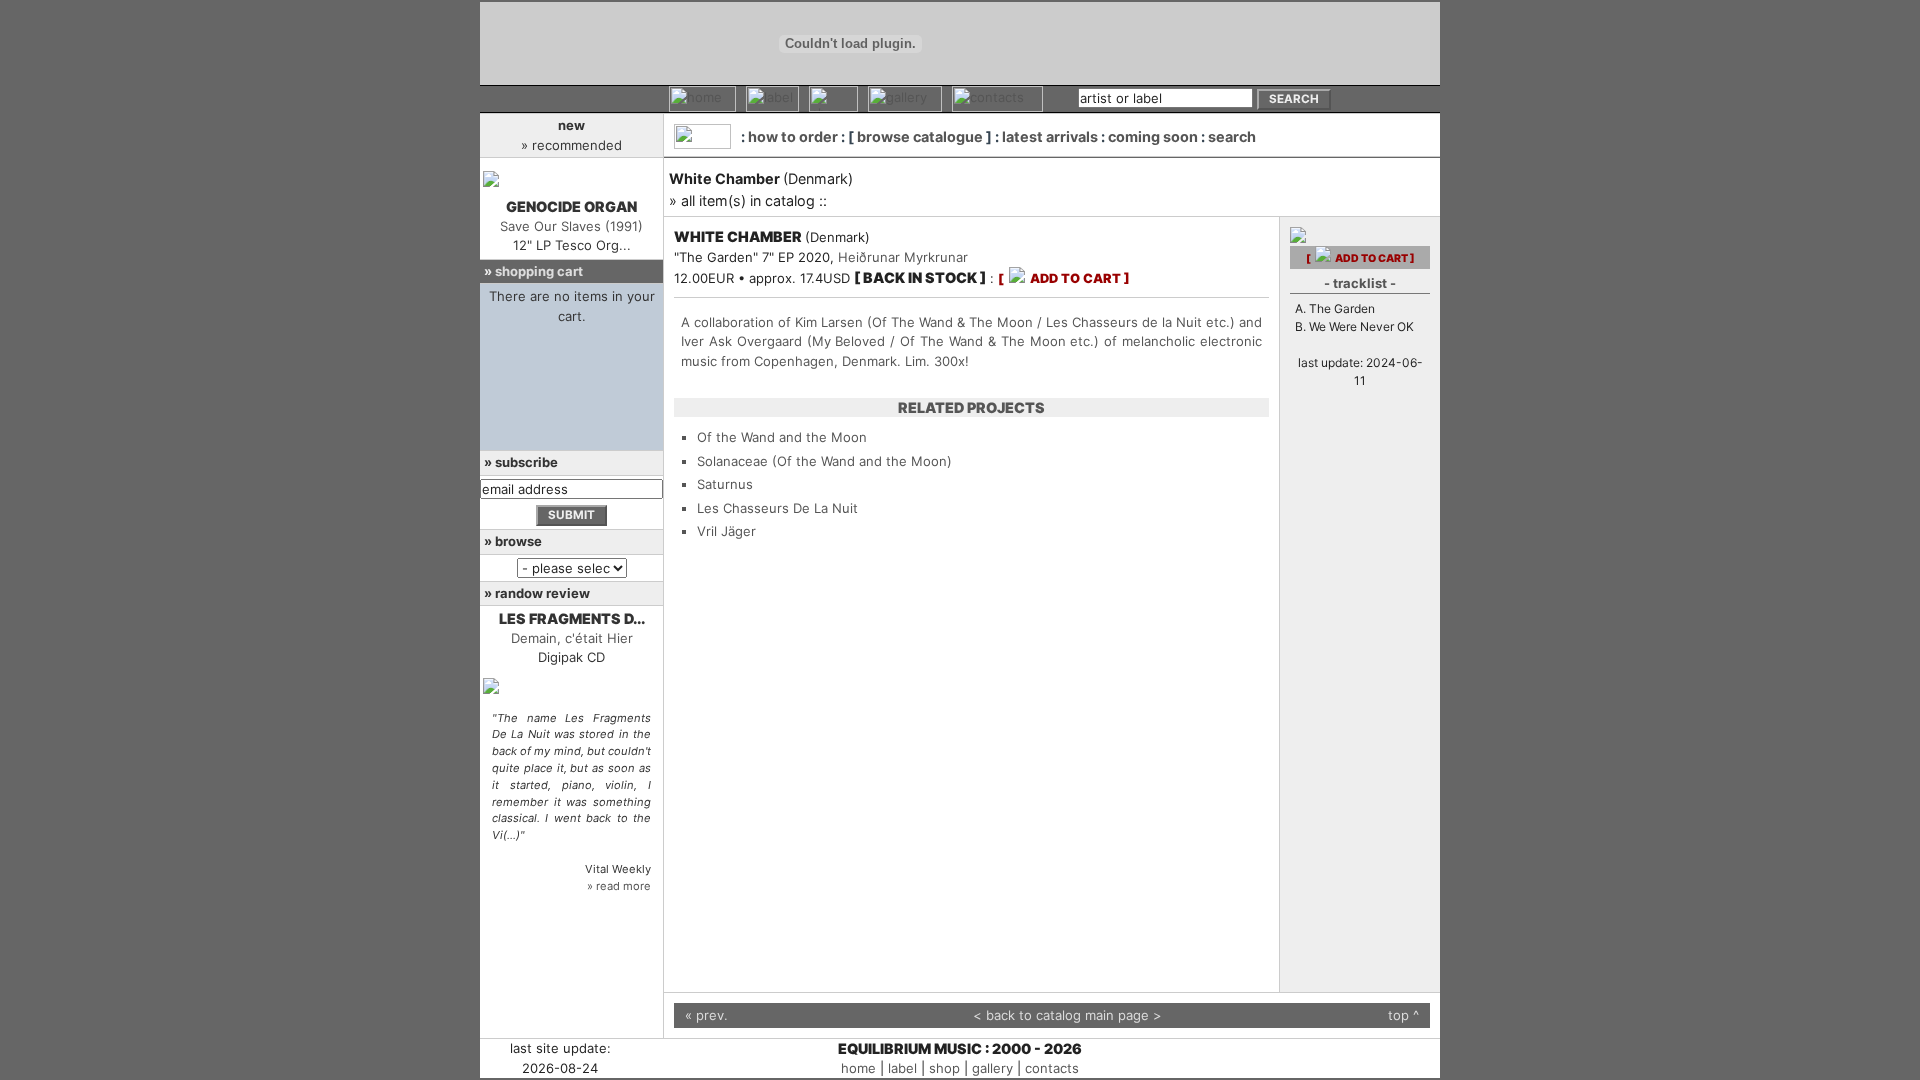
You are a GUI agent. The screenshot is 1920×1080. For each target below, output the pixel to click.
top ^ (1403, 1015)
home (858, 1068)
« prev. (706, 1015)
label (902, 1068)
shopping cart (539, 271)
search (1232, 136)
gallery (992, 1068)
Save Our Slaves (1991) (571, 226)
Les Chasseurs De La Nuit (777, 508)
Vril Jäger (726, 531)
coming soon (1153, 136)
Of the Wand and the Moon (782, 437)
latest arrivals (1050, 136)
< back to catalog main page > (1067, 1015)
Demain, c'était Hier (572, 638)
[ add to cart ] (1064, 278)
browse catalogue (920, 136)
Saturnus (725, 484)
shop (944, 1068)
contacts (1052, 1068)
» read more (619, 886)
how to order (793, 136)
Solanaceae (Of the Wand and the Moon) (824, 461)
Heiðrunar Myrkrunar (903, 257)
